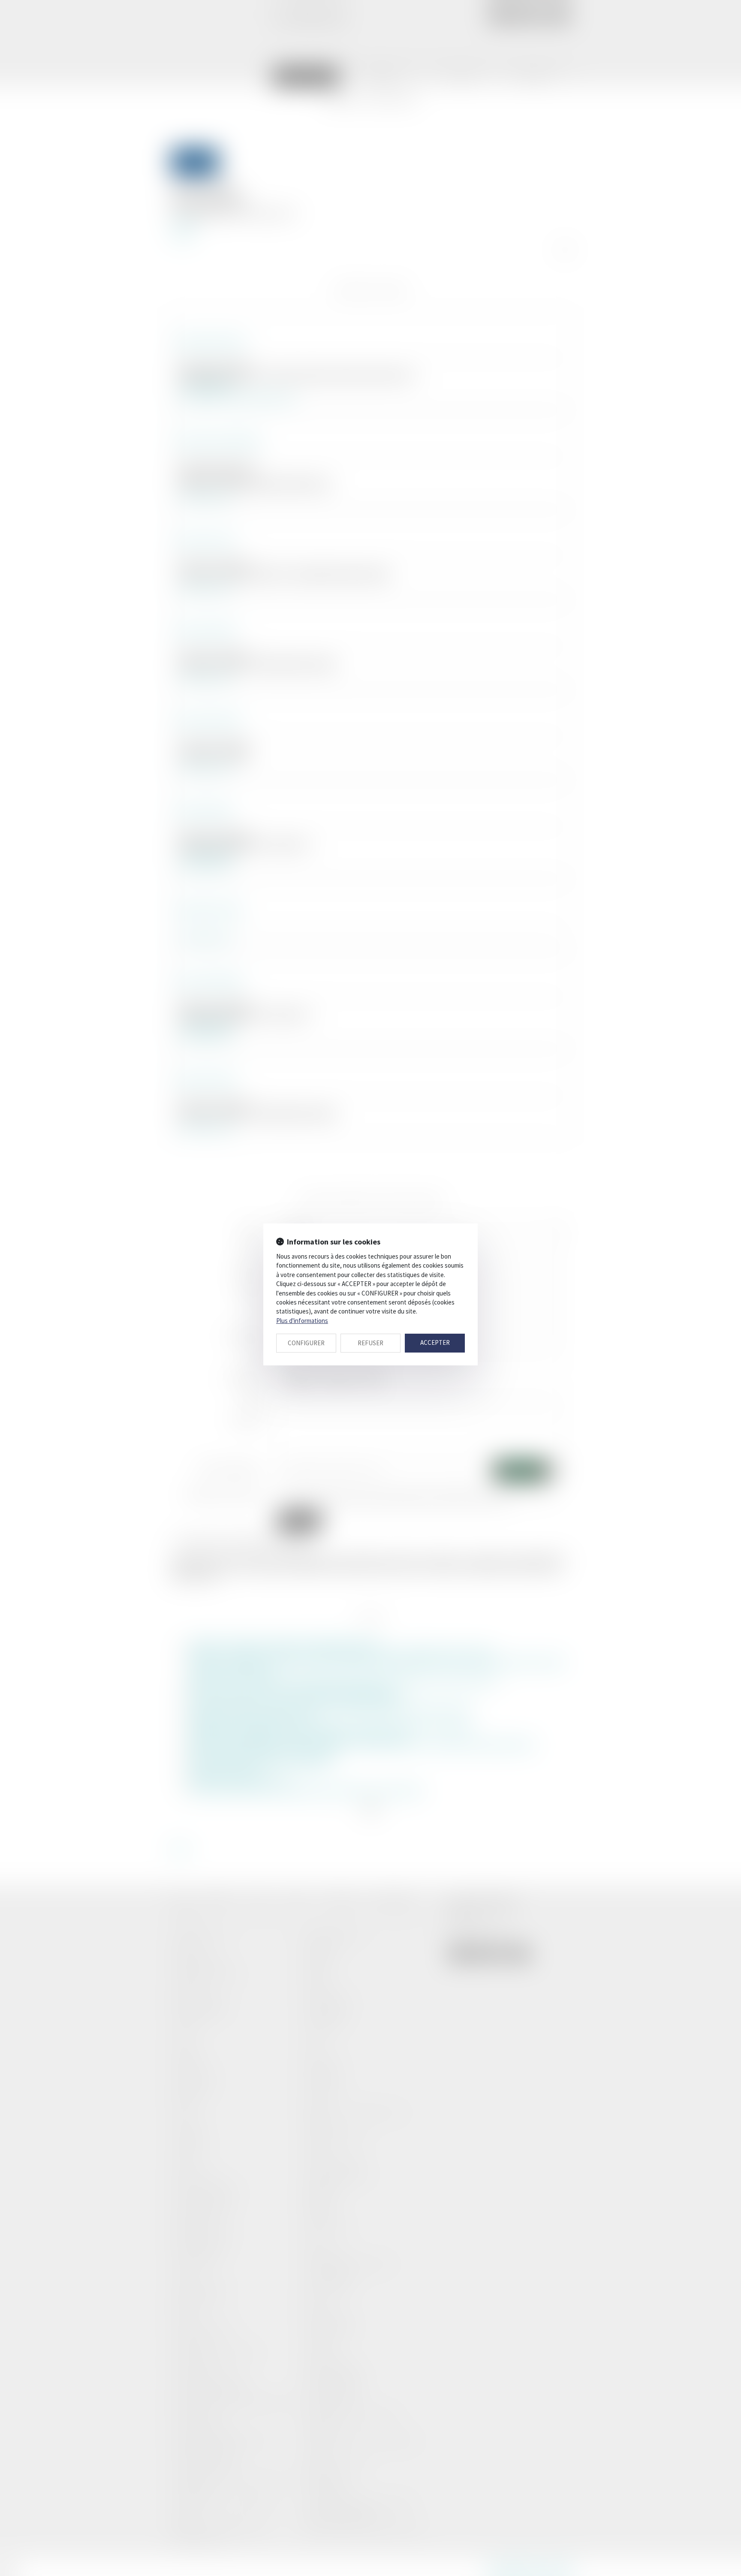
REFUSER (370, 1343)
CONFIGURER (306, 1343)
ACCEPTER (435, 1342)
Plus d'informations (302, 1321)
